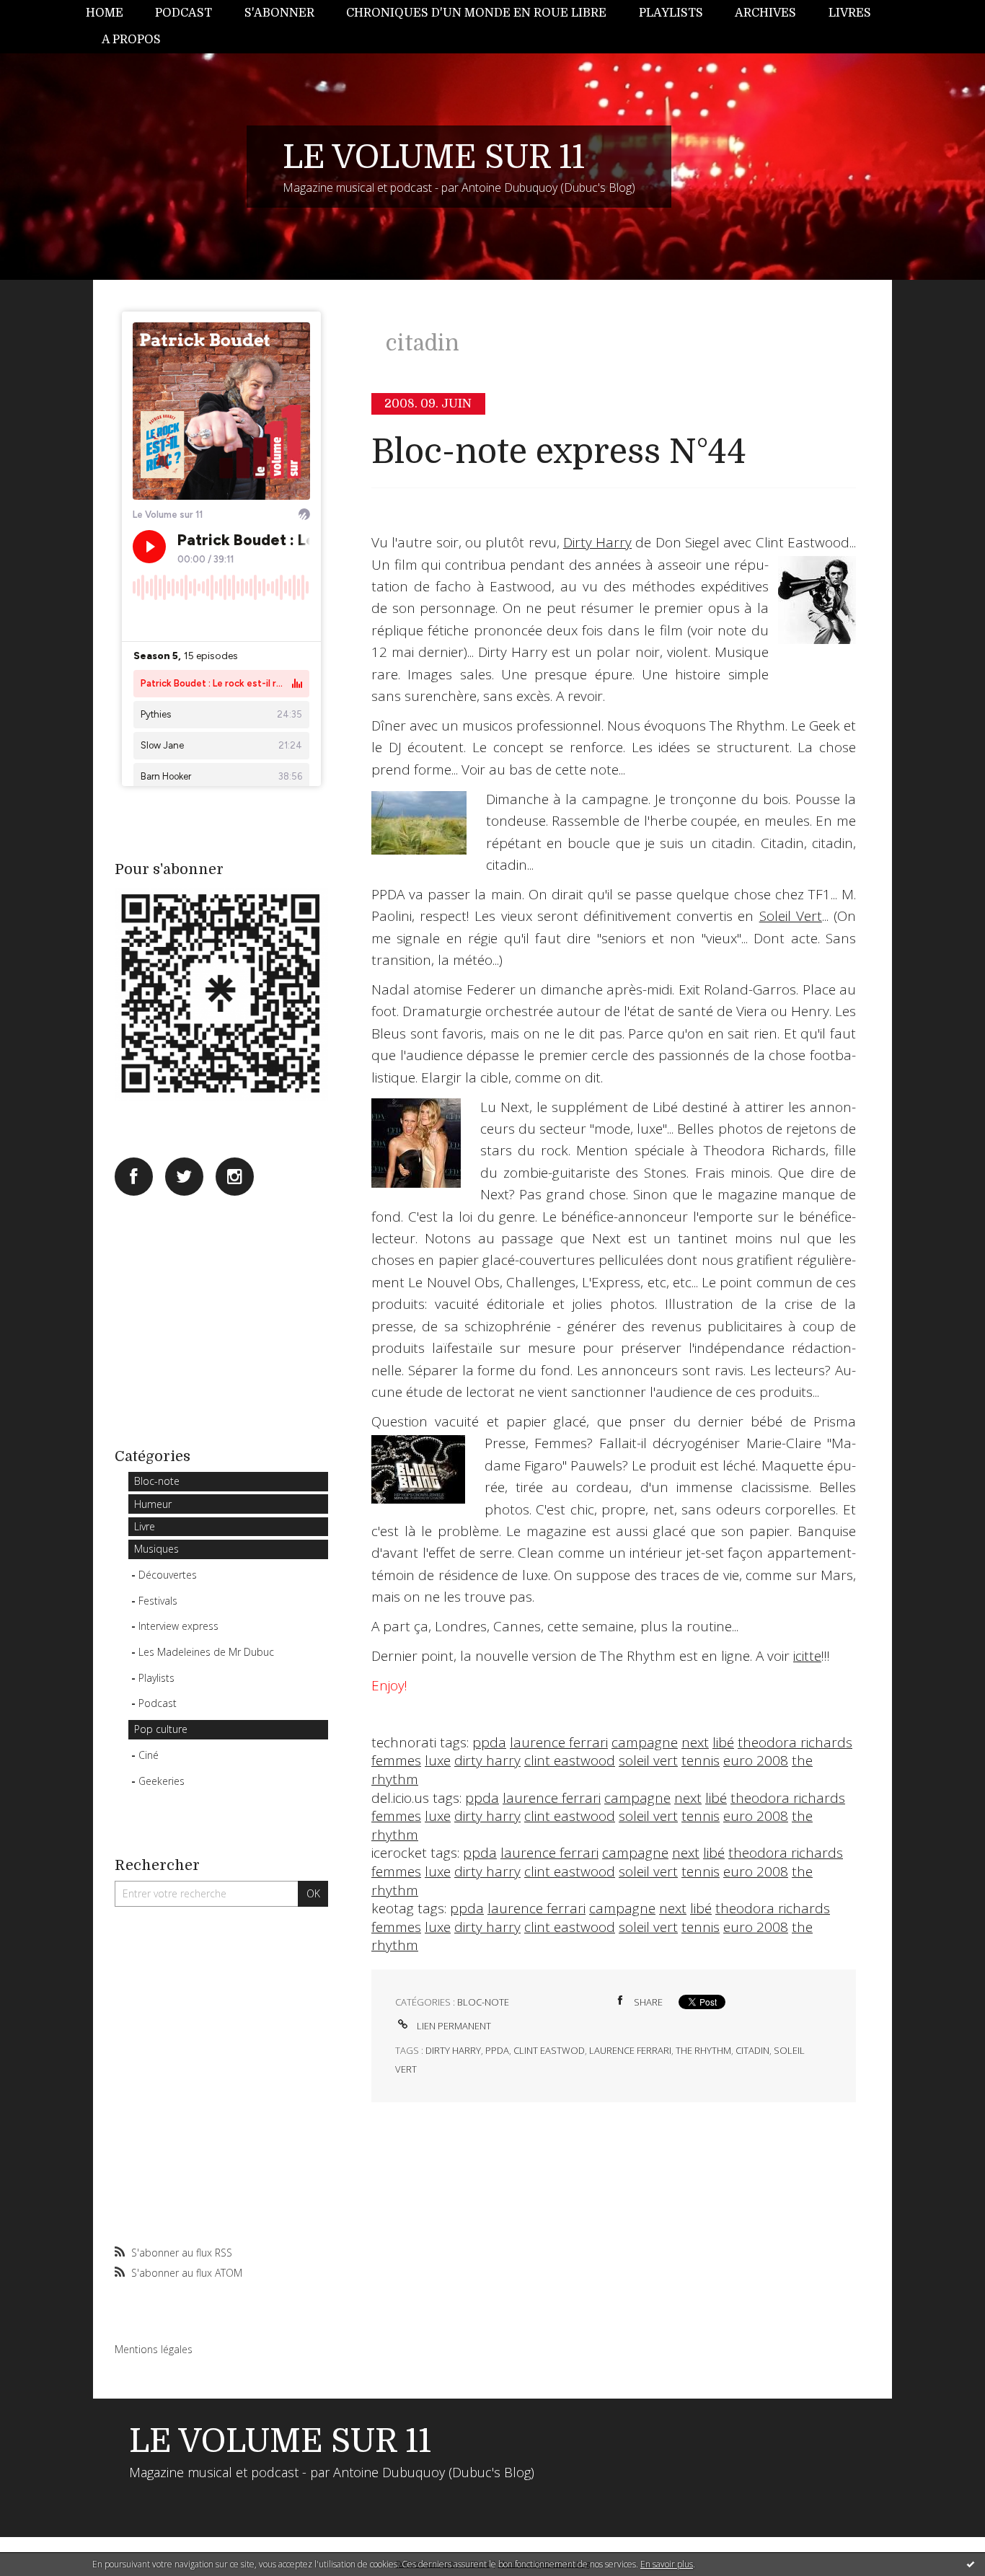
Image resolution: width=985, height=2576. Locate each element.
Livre (145, 1526)
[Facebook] (134, 1177)
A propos (131, 40)
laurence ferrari (559, 1742)
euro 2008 (756, 1760)
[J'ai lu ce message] (971, 2564)
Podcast (184, 13)
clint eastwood (570, 1760)
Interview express (178, 1626)
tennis (701, 1760)
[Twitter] (184, 1177)
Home (105, 13)
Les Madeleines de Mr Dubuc (206, 1652)
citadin (752, 2050)
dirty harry (487, 1760)
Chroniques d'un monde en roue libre (476, 13)
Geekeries (162, 1781)
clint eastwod (549, 2050)
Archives (765, 13)
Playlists (671, 13)
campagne (645, 1742)
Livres (850, 13)
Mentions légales (154, 2349)
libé (723, 1742)
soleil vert (648, 1760)
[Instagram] (235, 1177)
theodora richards (795, 1742)
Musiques (156, 1549)
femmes (396, 1760)
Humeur (153, 1504)
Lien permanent (453, 2026)
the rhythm (703, 2050)
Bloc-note (157, 1481)
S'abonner (279, 13)
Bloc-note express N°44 (559, 452)
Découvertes (168, 1575)
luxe (438, 1760)
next (695, 1742)
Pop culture (161, 1729)
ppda (489, 1742)
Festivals (158, 1601)
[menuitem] (112, 13)
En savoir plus (667, 2564)
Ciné (149, 1755)
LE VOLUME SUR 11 (434, 157)
